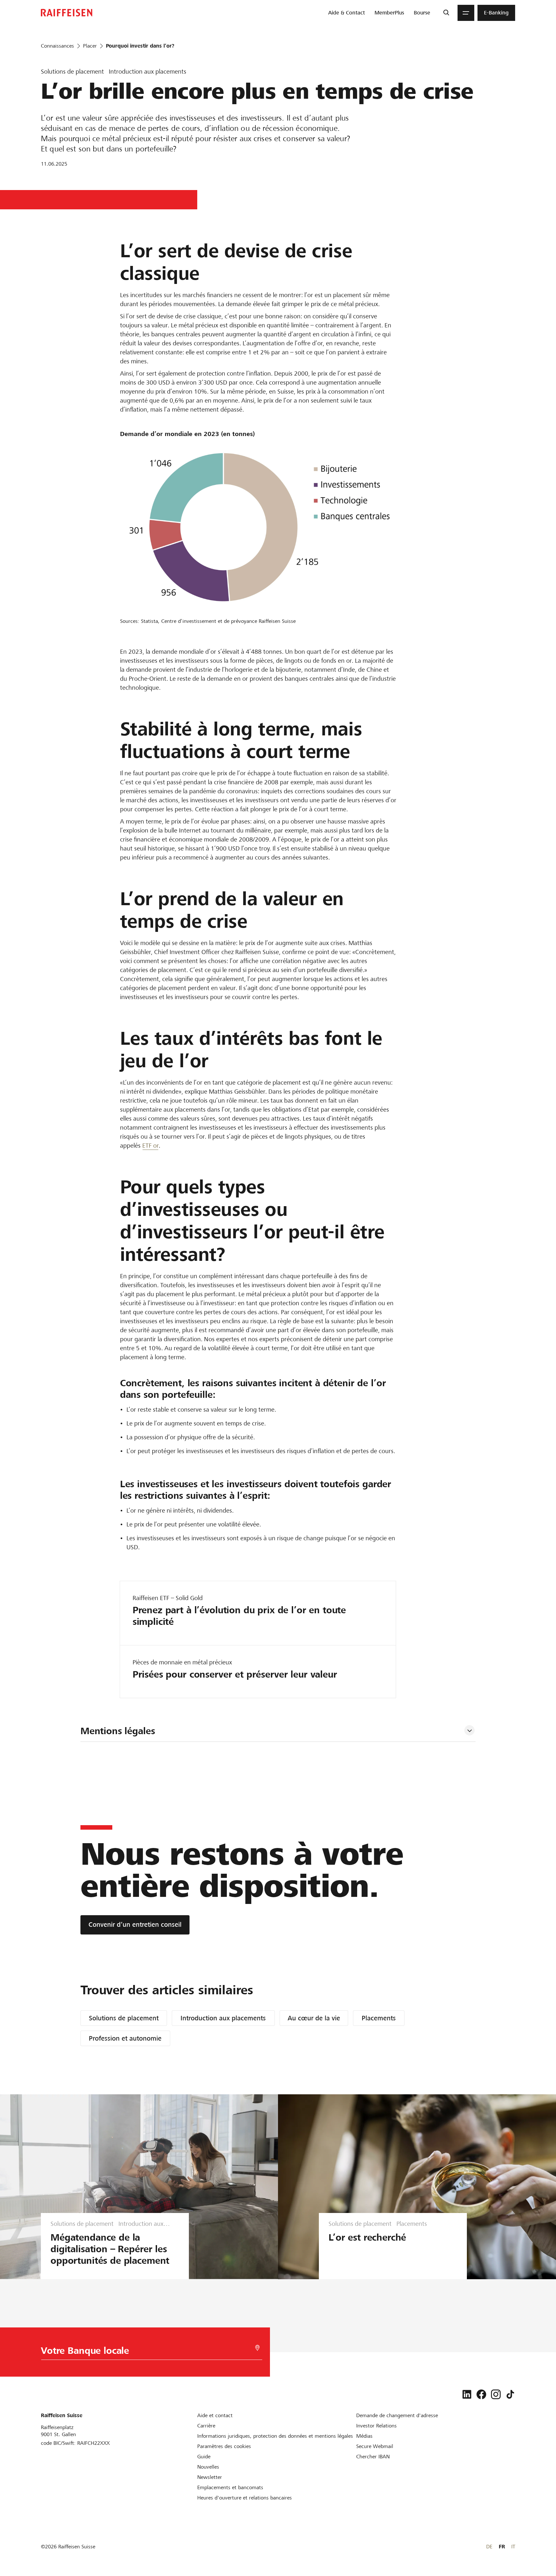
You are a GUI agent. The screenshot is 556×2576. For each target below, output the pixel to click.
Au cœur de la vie (314, 2018)
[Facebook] (481, 2394)
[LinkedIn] (467, 2394)
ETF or (150, 1146)
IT (513, 2547)
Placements (379, 2018)
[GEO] (257, 2348)
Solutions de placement (124, 2018)
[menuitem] (347, 13)
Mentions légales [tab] (118, 1731)
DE (489, 2547)
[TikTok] (510, 2394)
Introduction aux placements (223, 2018)
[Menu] (466, 13)
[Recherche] (446, 13)
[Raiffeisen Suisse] (67, 13)
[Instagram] (496, 2394)
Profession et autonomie (125, 2038)
